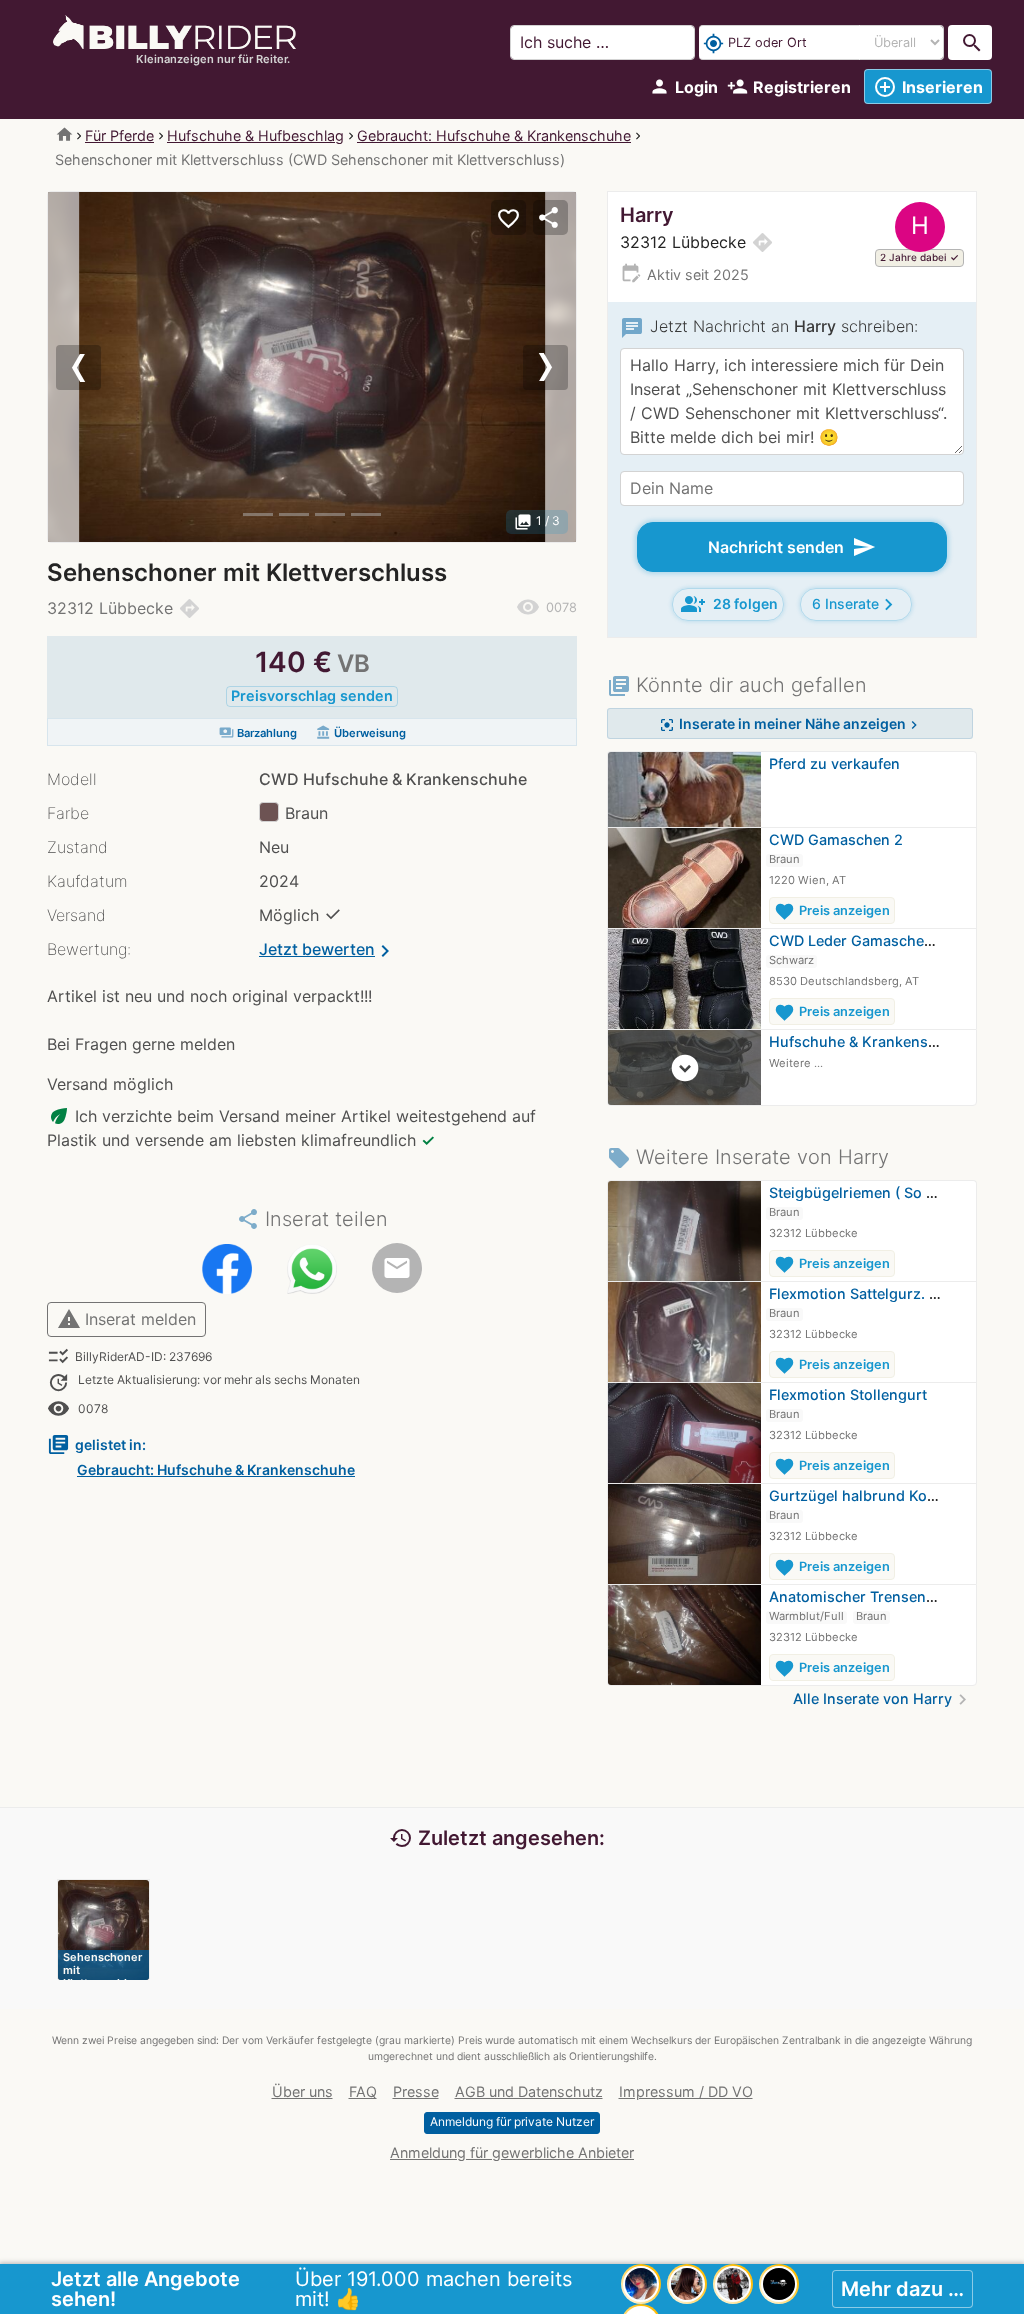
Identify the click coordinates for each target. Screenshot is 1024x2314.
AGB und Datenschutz (529, 2091)
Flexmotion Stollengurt (848, 1394)
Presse (416, 2091)
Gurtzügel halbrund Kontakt (865, 1495)
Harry (647, 215)
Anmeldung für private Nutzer (512, 2121)
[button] (87, 367)
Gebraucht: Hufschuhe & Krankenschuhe (494, 135)
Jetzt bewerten (328, 951)
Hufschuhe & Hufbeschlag (255, 135)
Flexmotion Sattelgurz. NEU (864, 1293)
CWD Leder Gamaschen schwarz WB (896, 940)
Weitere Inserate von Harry (748, 1157)
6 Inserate (856, 604)
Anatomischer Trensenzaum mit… (885, 1596)
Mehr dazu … (902, 2289)
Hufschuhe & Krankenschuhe (870, 1041)
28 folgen (729, 604)
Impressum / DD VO (686, 2091)
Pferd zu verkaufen (834, 763)
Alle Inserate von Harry (883, 1698)
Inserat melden (126, 1319)
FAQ (363, 2091)
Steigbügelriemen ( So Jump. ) (873, 1192)
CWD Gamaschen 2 (836, 839)
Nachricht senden (792, 547)
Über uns (302, 2091)
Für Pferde (119, 135)
